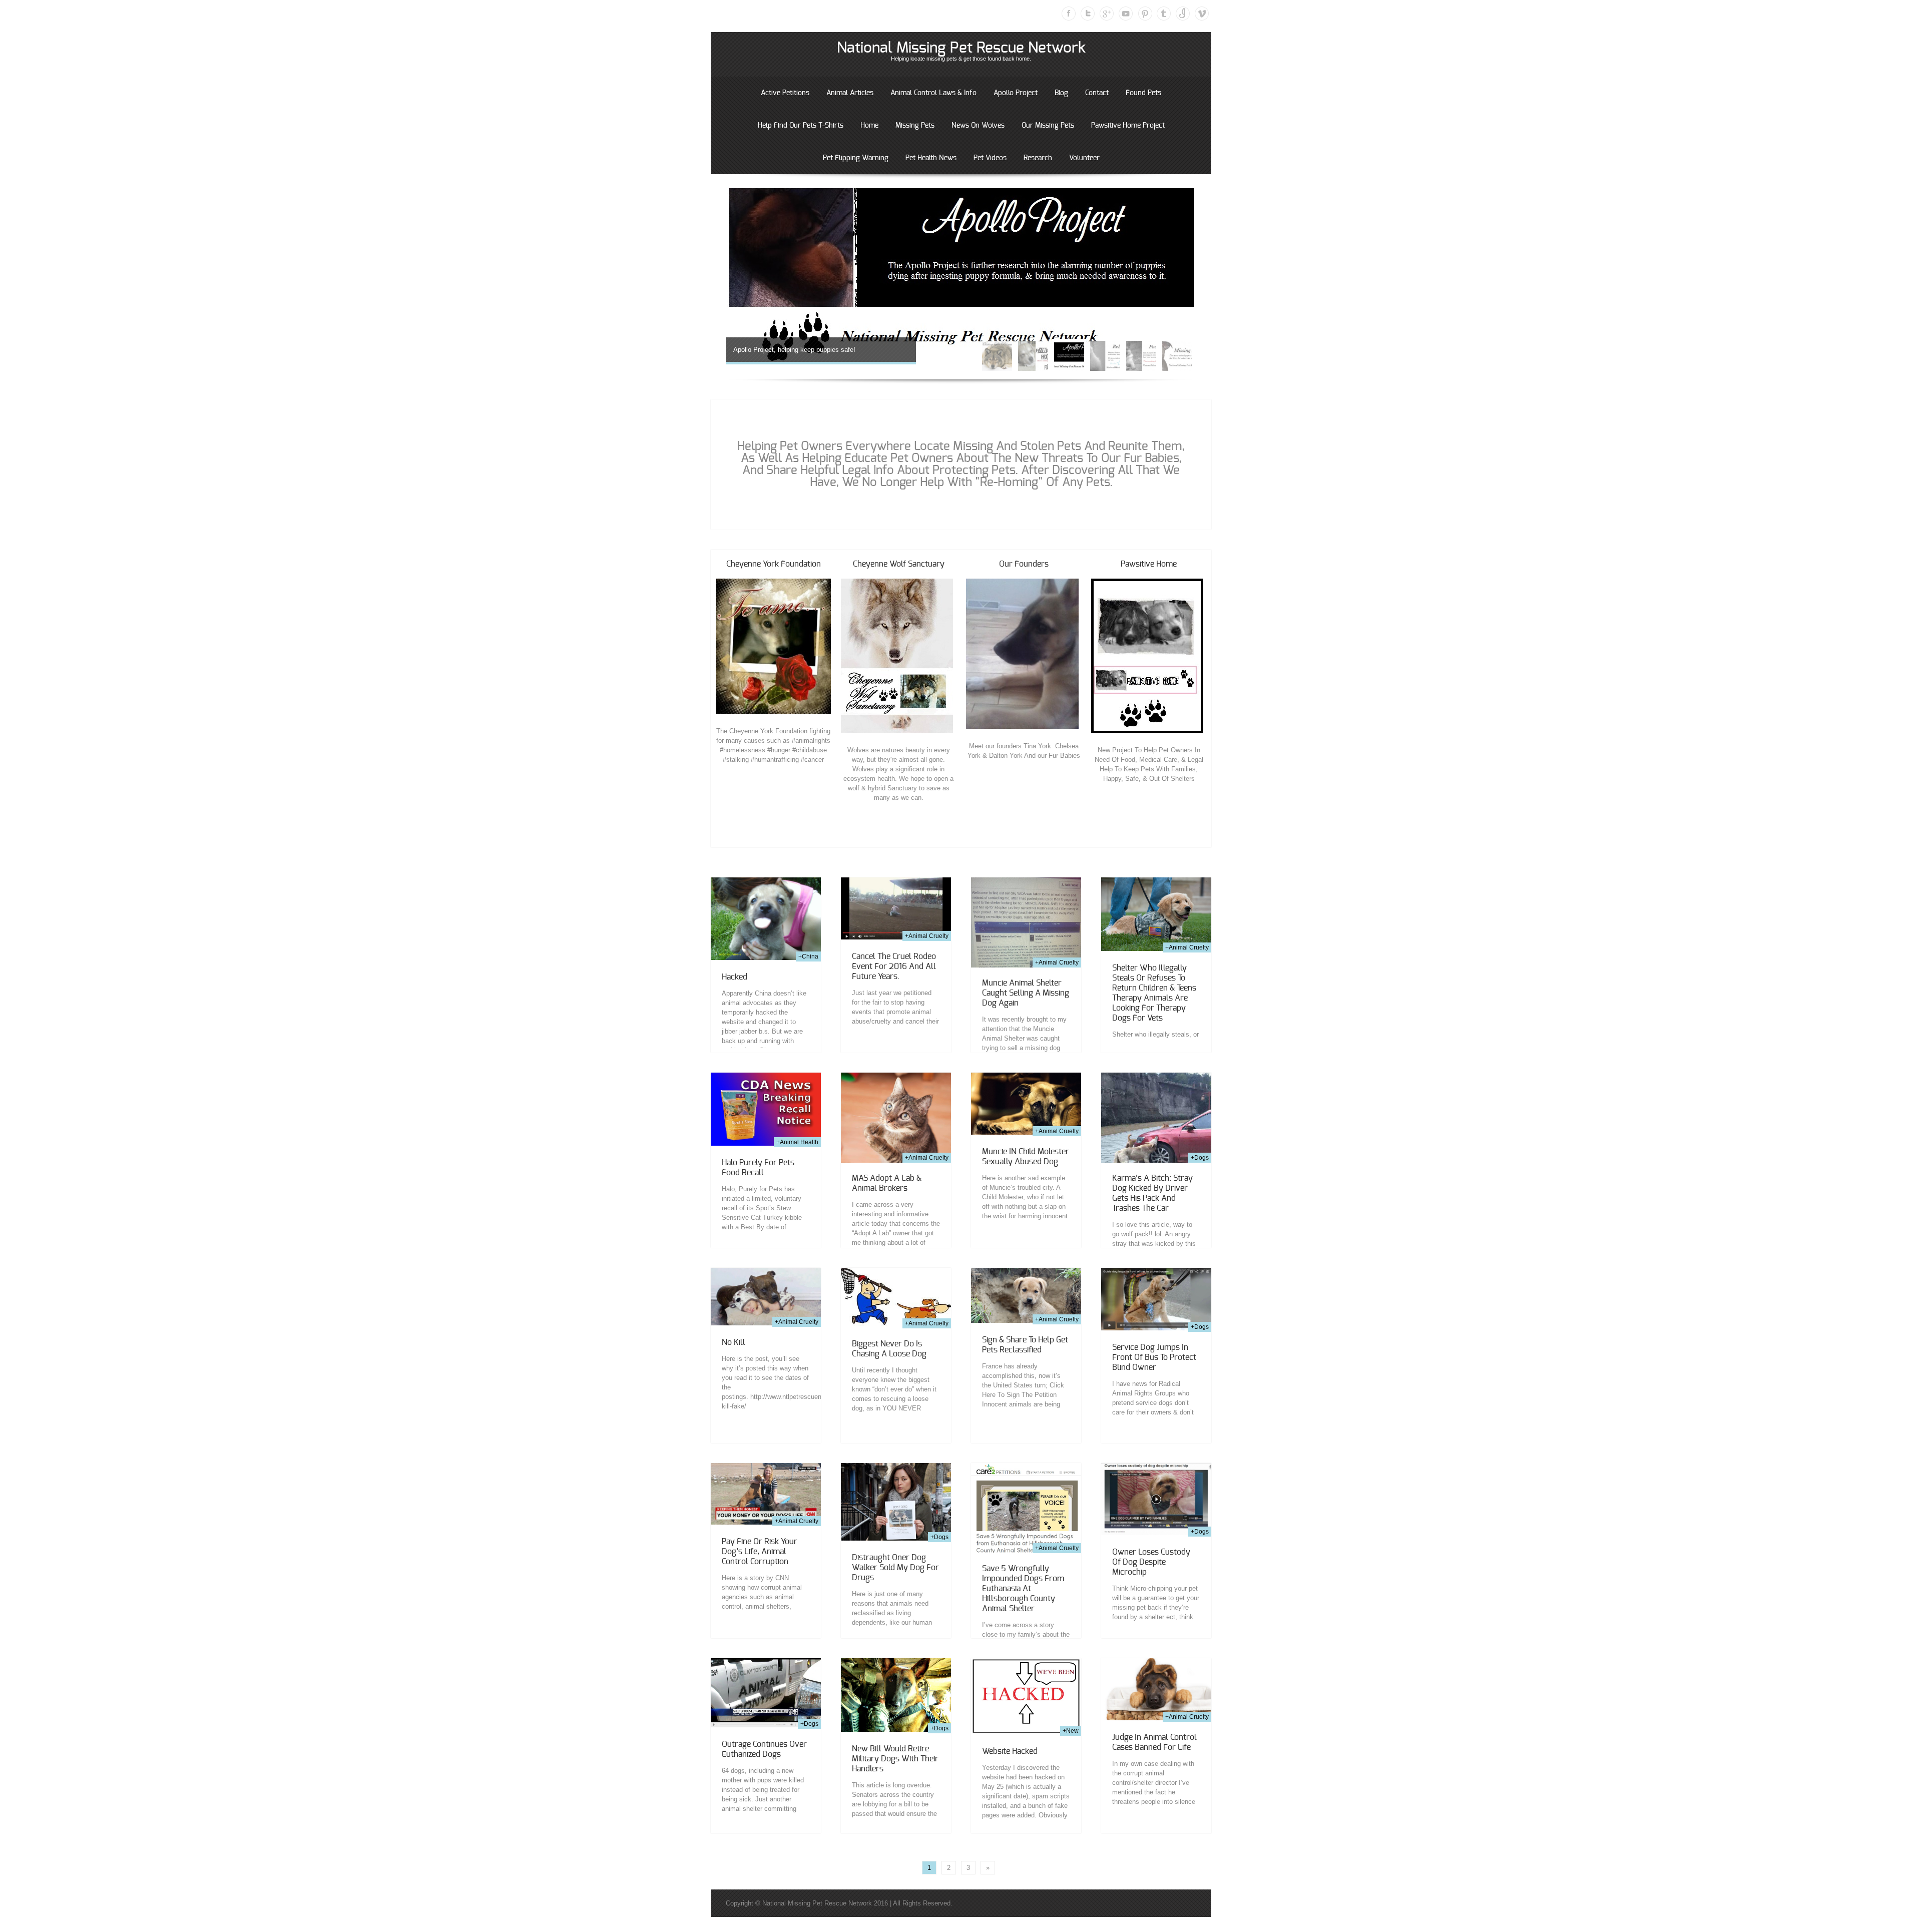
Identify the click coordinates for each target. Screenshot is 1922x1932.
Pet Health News (931, 158)
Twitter (1088, 14)
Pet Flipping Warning (856, 158)
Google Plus (1107, 14)
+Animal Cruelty (927, 936)
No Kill (734, 1342)
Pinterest (1145, 14)
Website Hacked (1010, 1751)
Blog (1061, 93)
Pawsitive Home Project (1128, 126)
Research (1038, 158)
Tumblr (1164, 14)
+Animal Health (797, 1142)
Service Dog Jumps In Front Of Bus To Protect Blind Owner (1154, 1357)
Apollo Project (1016, 93)
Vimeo (1202, 14)
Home (869, 126)
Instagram (1183, 14)
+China (808, 956)
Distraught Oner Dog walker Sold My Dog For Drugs (895, 1568)
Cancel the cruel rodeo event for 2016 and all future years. (894, 967)
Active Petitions (785, 93)
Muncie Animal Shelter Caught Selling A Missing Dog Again (1026, 993)
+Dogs (1200, 1158)
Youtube (1126, 14)
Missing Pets (915, 126)
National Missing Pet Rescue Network (961, 48)
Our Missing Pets (1048, 126)
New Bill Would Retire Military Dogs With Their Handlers (895, 1759)
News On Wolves (978, 126)
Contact (1097, 93)
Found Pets (1143, 93)
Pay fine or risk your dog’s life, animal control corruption (760, 1552)
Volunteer (1084, 158)
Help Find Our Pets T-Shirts (801, 126)
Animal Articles (850, 93)
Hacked (735, 977)
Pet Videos (990, 158)
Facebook (1069, 14)
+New (1071, 1731)
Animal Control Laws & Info (933, 93)
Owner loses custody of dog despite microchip (1151, 1562)
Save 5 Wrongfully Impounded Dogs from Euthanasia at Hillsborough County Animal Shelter (1023, 1589)
